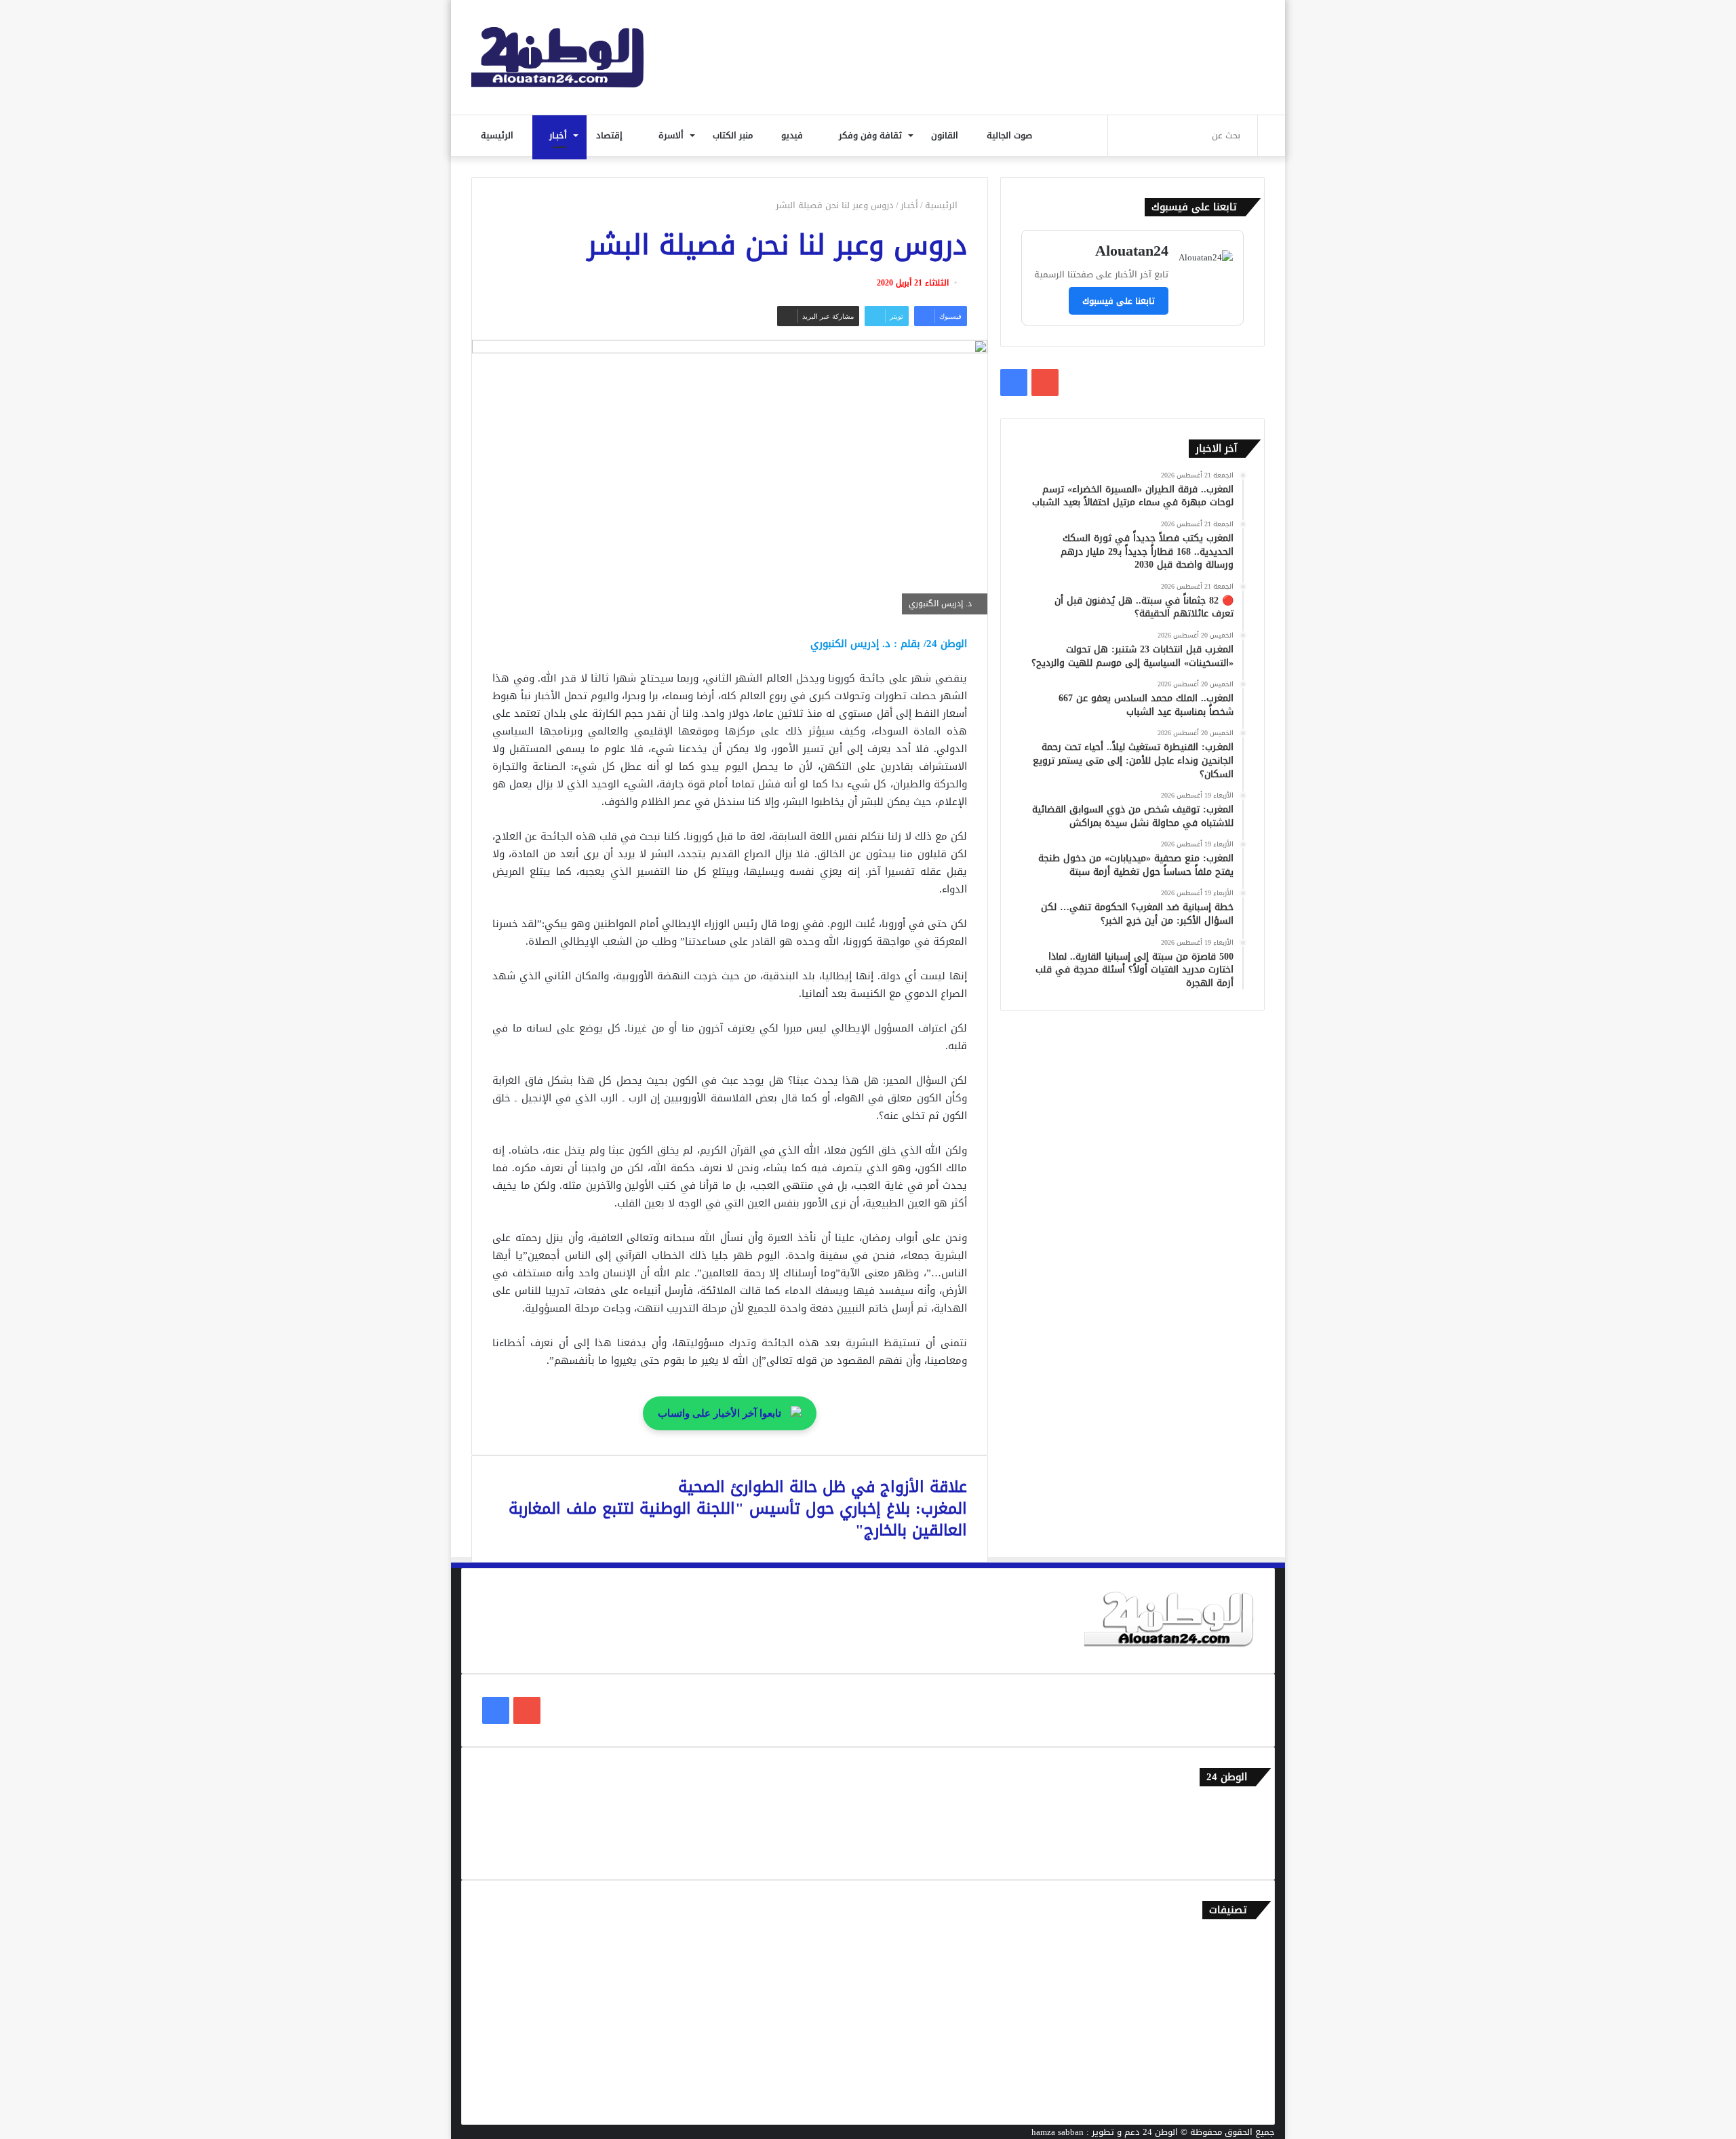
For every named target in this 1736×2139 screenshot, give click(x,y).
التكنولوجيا (1234, 2029)
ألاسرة (672, 135)
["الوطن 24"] (557, 57)
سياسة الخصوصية (1220, 1852)
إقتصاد (611, 135)
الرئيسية (498, 135)
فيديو (793, 135)
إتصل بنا (1239, 1807)
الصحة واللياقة (1226, 1985)
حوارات (1241, 2074)
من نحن (1240, 1829)
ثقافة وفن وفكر (872, 135)
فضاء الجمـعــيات (1224, 2097)
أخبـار (559, 135)
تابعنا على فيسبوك (1119, 301)
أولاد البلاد (1234, 2007)
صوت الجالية (1009, 135)
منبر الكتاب (734, 135)
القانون (946, 135)
